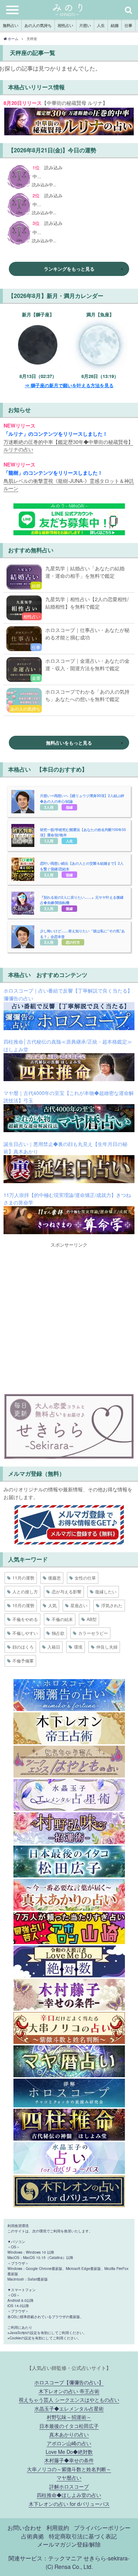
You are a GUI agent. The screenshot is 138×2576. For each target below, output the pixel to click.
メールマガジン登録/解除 (69, 2544)
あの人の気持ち (38, 25)
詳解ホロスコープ (69, 2486)
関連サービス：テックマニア (45, 2558)
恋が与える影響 (67, 1591)
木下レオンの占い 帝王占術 (69, 2391)
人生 (101, 25)
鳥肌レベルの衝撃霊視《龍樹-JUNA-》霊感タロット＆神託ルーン (69, 484)
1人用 (49, 841)
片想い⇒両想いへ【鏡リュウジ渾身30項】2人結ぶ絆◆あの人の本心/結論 (82, 798)
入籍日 (54, 1647)
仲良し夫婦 (107, 1647)
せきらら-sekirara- (107, 2558)
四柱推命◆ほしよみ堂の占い (69, 2495)
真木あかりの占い (69, 2434)
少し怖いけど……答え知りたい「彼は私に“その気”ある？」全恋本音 (82, 934)
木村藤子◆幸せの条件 (69, 2460)
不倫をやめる (25, 1619)
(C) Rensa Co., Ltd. (69, 2566)
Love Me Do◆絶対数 (69, 2451)
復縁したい (106, 1591)
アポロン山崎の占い (69, 2443)
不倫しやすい (25, 1633)
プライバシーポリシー (102, 2527)
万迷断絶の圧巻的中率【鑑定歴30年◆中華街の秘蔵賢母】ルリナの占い (68, 445)
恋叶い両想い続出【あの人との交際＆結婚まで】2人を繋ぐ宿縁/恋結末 (82, 866)
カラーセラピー (93, 1633)
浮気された (112, 1605)
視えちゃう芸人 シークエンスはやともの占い (69, 2399)
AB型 (92, 1619)
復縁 (69, 908)
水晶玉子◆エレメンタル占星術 (69, 2408)
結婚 (115, 25)
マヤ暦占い (69, 2477)
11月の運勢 (23, 1578)
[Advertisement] (69, 1317)
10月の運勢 (23, 1605)
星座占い (79, 1605)
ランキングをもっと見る (69, 269)
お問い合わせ (24, 2527)
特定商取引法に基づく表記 (83, 2536)
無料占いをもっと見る (69, 743)
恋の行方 (73, 942)
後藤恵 (54, 1578)
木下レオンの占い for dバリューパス (69, 2504)
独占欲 (58, 1633)
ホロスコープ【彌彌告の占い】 (69, 2382)
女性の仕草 (85, 1578)
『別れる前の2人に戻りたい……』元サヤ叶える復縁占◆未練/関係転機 (82, 900)
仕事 (128, 25)
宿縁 (69, 807)
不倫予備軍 (23, 1660)
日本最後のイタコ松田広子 (69, 2426)
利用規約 (58, 2527)
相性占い (65, 25)
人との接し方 (25, 1591)
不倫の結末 (62, 1619)
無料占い (11, 25)
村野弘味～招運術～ (69, 2417)
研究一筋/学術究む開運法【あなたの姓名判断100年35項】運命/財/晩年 (83, 832)
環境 (78, 1647)
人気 (52, 1605)
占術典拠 (33, 2536)
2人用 (49, 807)
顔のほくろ (23, 1647)
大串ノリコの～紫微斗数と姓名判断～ (69, 2469)
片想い (85, 25)
